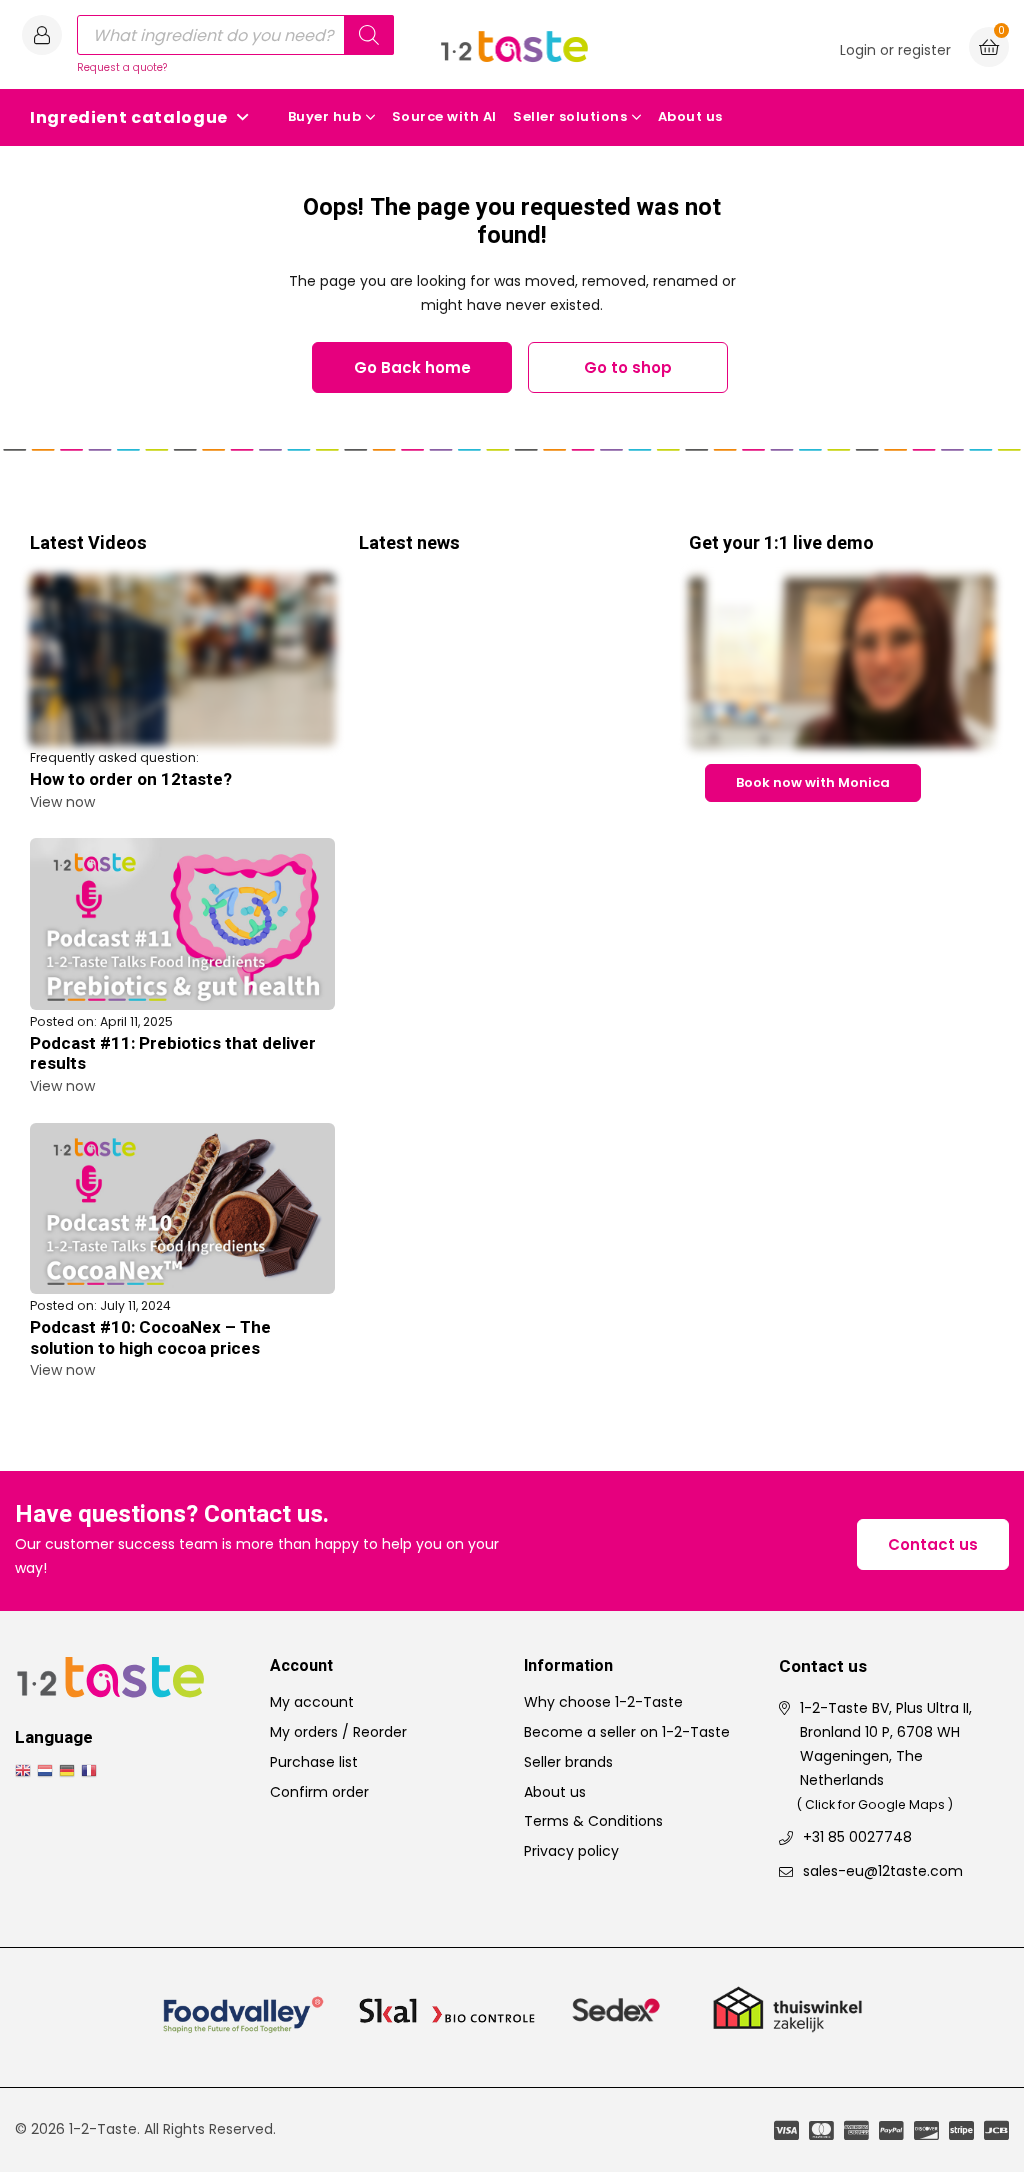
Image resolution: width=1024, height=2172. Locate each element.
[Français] (92, 1770)
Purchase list (314, 1762)
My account (312, 1702)
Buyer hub (325, 116)
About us (690, 116)
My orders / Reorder (338, 1732)
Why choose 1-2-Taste (603, 1702)
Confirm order (319, 1792)
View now (62, 802)
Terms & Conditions (593, 1821)
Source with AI (444, 116)
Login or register (895, 50)
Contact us (933, 1544)
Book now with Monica (813, 782)
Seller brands (568, 1762)
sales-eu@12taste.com (883, 1871)
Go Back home (412, 367)
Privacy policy (571, 1851)
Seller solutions (570, 116)
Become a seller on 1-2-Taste (627, 1732)
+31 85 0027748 (857, 1837)
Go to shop (628, 367)
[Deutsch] (70, 1770)
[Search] (369, 35)
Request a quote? (122, 67)
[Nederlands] (48, 1770)
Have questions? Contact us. (172, 1515)
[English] (26, 1770)
